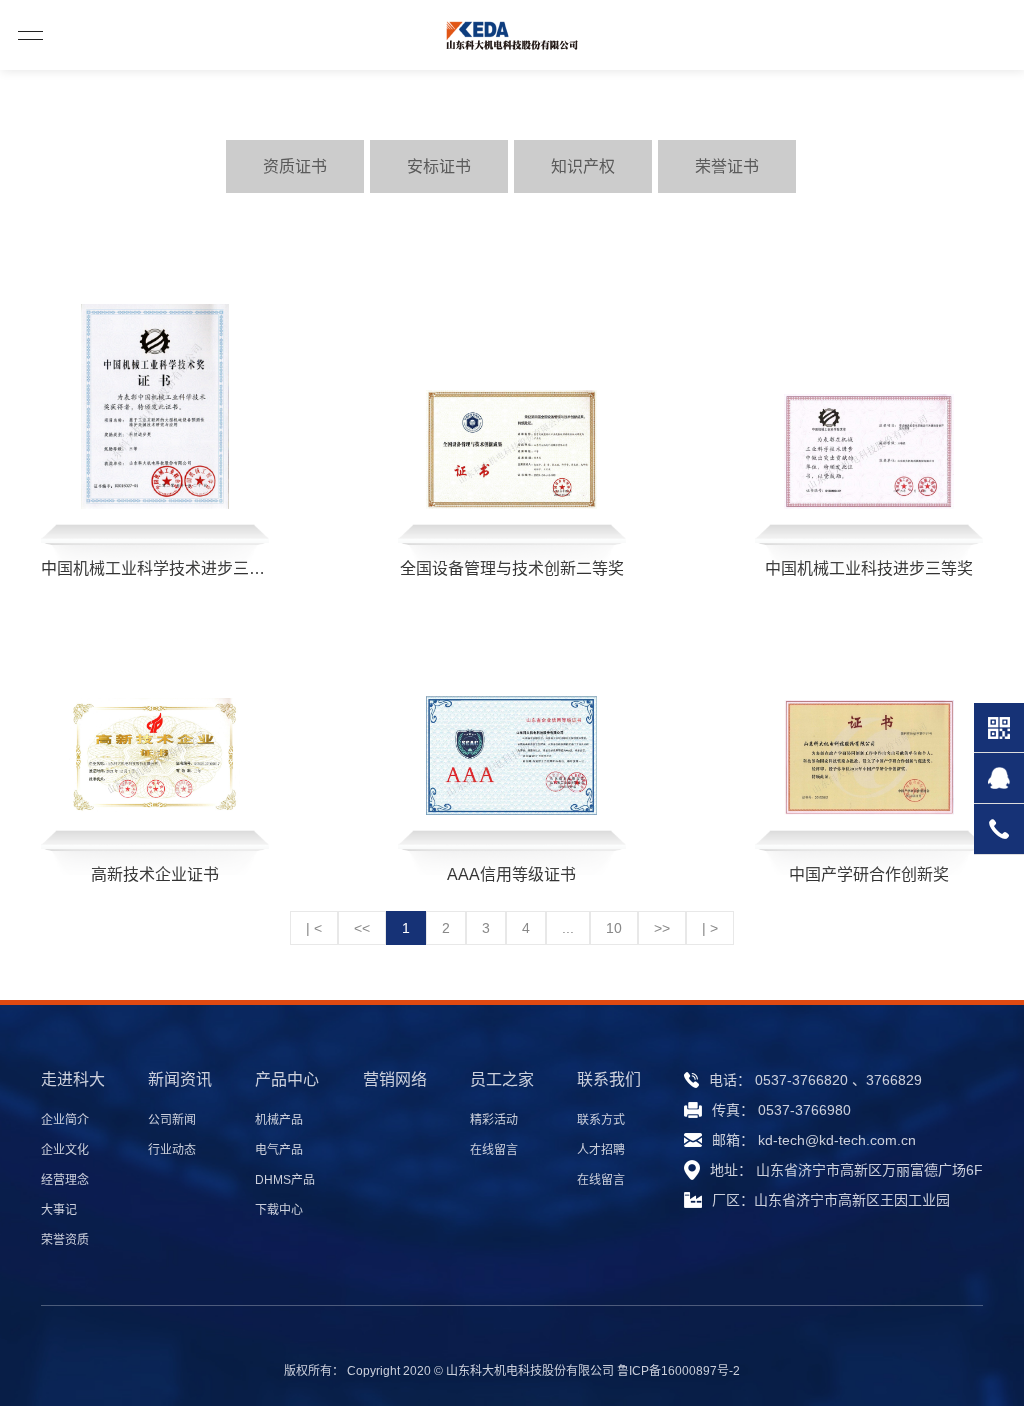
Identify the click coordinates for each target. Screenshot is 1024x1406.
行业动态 (172, 1150)
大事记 (59, 1210)
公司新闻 (172, 1120)
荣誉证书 (727, 166)
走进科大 (73, 1079)
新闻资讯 (180, 1079)
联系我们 (609, 1079)
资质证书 (295, 166)
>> (662, 928)
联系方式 (601, 1120)
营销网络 (395, 1079)
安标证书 (439, 166)
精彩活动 (494, 1120)
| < (314, 928)
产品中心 (287, 1079)
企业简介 (65, 1120)
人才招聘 (601, 1150)
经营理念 (65, 1180)
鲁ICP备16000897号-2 (678, 1371)
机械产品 (279, 1120)
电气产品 (279, 1150)
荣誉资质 (65, 1240)
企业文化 (65, 1150)
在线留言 (494, 1150)
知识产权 (583, 166)
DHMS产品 (285, 1180)
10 (614, 928)
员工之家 (502, 1079)
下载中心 (279, 1210)
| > (710, 928)
